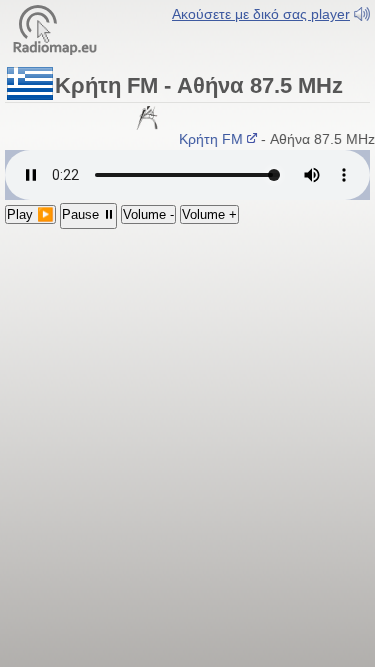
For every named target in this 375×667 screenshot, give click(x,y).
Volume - (148, 214)
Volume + (209, 214)
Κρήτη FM (210, 139)
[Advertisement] (187, 347)
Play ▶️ (30, 214)
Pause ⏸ (88, 214)
